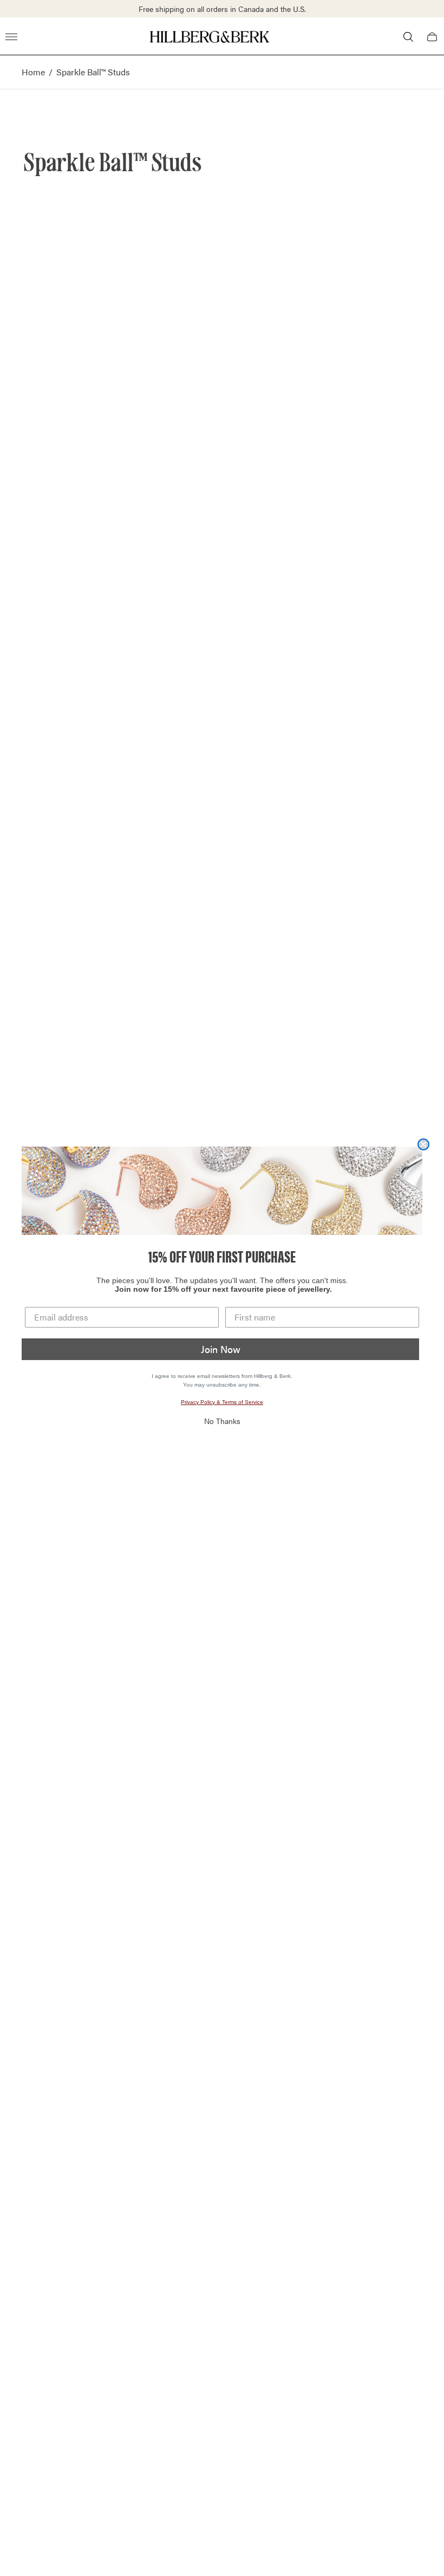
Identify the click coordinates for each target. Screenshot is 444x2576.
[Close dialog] (423, 1144)
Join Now (221, 1349)
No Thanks (222, 1421)
